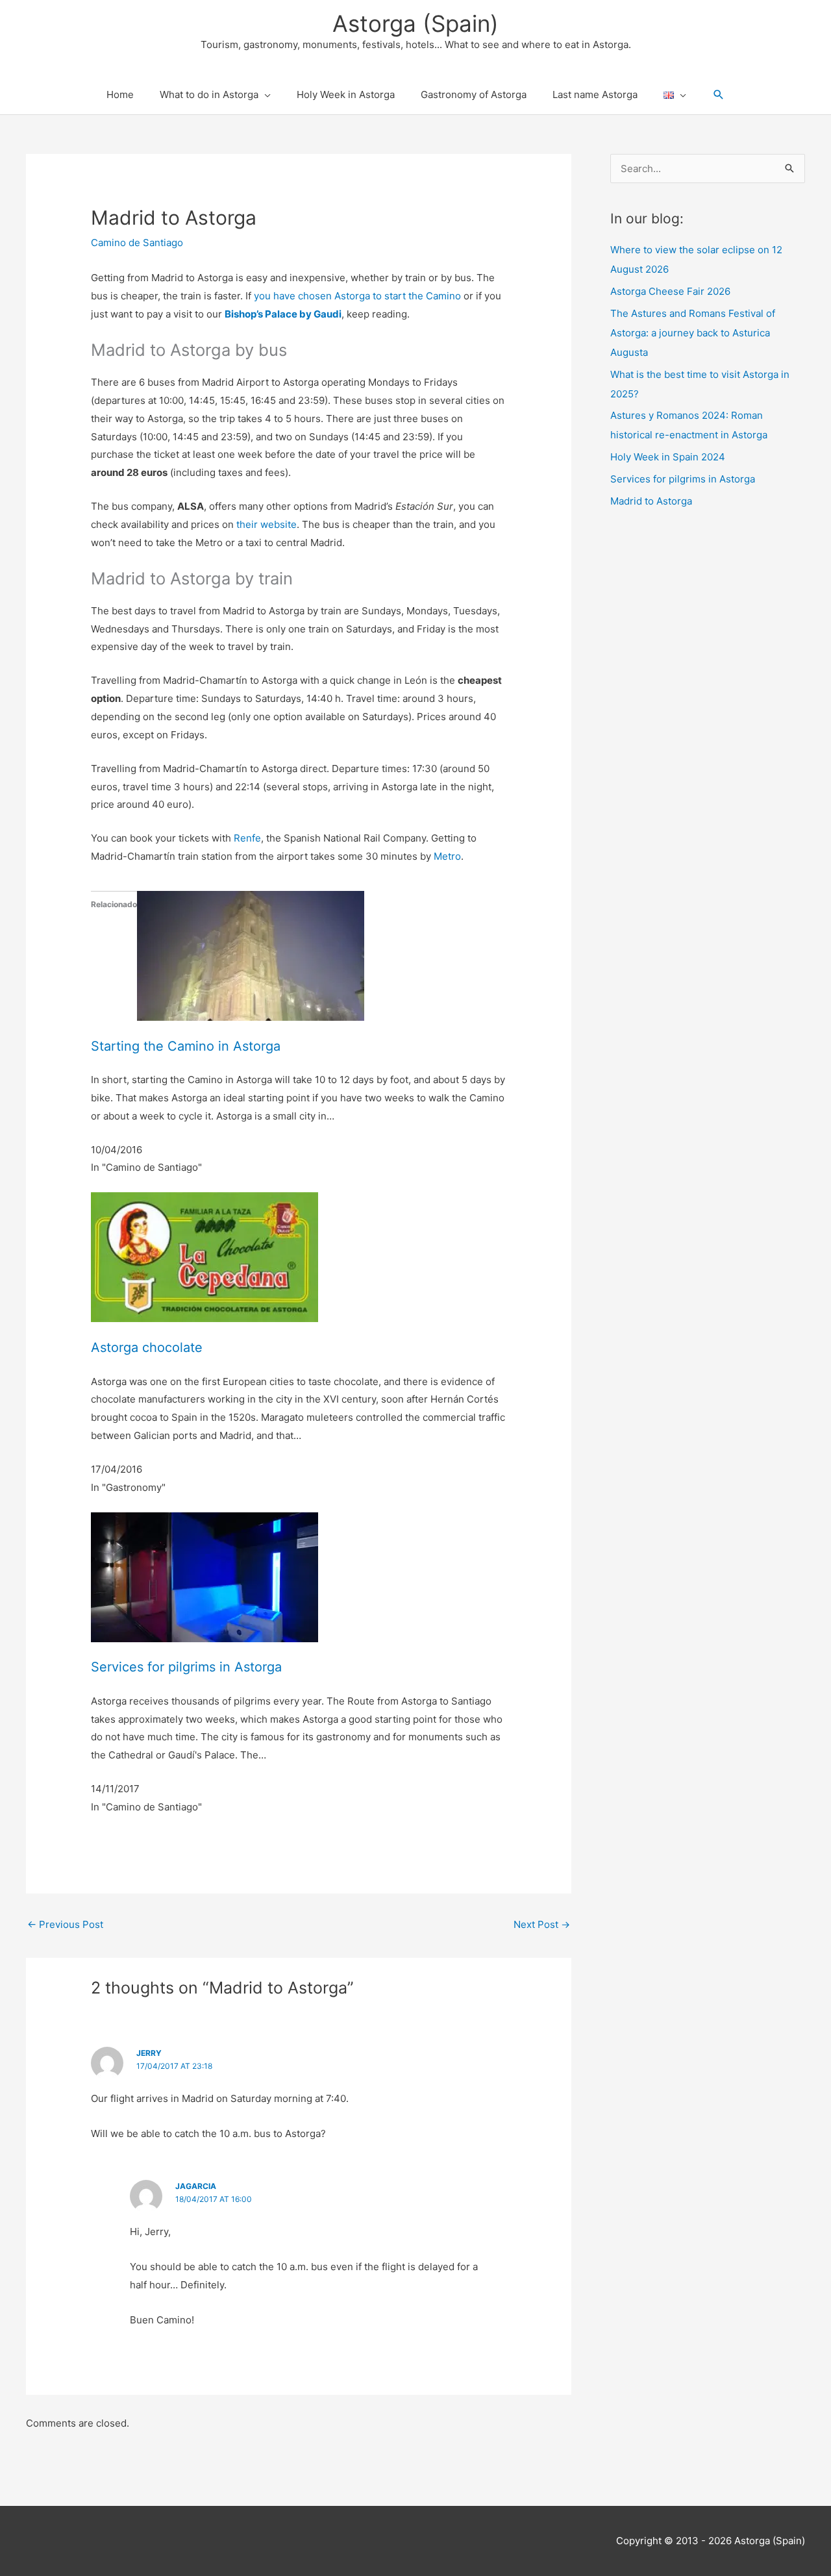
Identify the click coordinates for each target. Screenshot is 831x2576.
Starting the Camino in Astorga (186, 1046)
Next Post (542, 1924)
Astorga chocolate (147, 1347)
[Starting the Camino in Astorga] (251, 955)
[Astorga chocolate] (205, 1256)
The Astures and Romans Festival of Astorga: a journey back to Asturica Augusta (693, 333)
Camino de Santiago (137, 243)
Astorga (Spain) (415, 23)
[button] (719, 95)
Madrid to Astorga (651, 501)
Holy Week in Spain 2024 (668, 457)
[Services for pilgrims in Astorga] (205, 1576)
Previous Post (65, 1924)
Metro (447, 856)
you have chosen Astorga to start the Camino (357, 296)
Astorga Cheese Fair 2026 (670, 291)
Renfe (247, 838)
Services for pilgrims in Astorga (186, 1667)
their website (267, 524)
